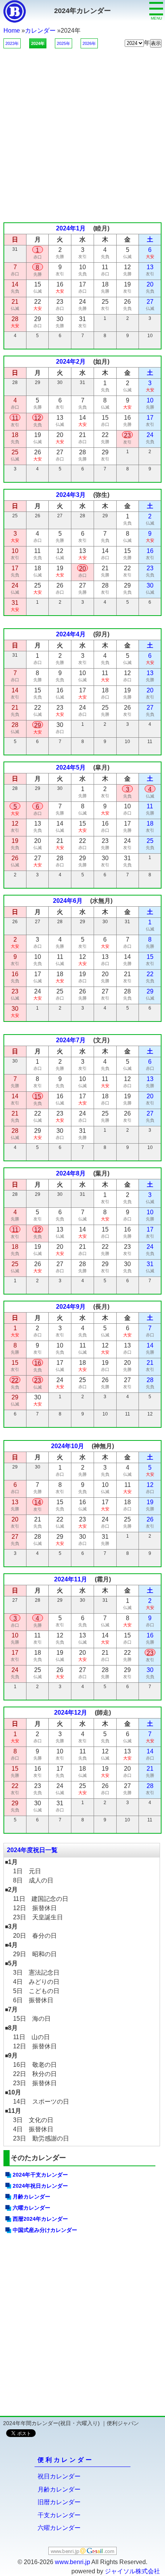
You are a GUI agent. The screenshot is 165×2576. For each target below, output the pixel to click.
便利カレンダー (66, 2460)
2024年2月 (71, 362)
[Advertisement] (82, 131)
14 (38, 1502)
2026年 (89, 43)
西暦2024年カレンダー (40, 2219)
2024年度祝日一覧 (32, 1850)
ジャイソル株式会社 (132, 2571)
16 (38, 1363)
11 (15, 418)
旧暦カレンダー (59, 2502)
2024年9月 (71, 1307)
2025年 (64, 43)
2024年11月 (71, 1579)
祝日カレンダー (59, 2476)
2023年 (12, 43)
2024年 (38, 43)
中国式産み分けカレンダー (45, 2230)
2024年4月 (71, 634)
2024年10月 (68, 1446)
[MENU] (156, 3)
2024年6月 (68, 901)
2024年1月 (71, 228)
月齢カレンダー (31, 2197)
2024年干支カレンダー (40, 2175)
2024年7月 (71, 1040)
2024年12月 (71, 1713)
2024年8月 (71, 1173)
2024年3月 (71, 495)
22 (15, 1380)
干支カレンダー (59, 2515)
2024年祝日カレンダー (40, 2186)
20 (82, 569)
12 (38, 418)
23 (127, 435)
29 (38, 725)
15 (38, 1097)
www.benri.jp (73, 2562)
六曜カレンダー (31, 2208)
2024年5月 (71, 767)
